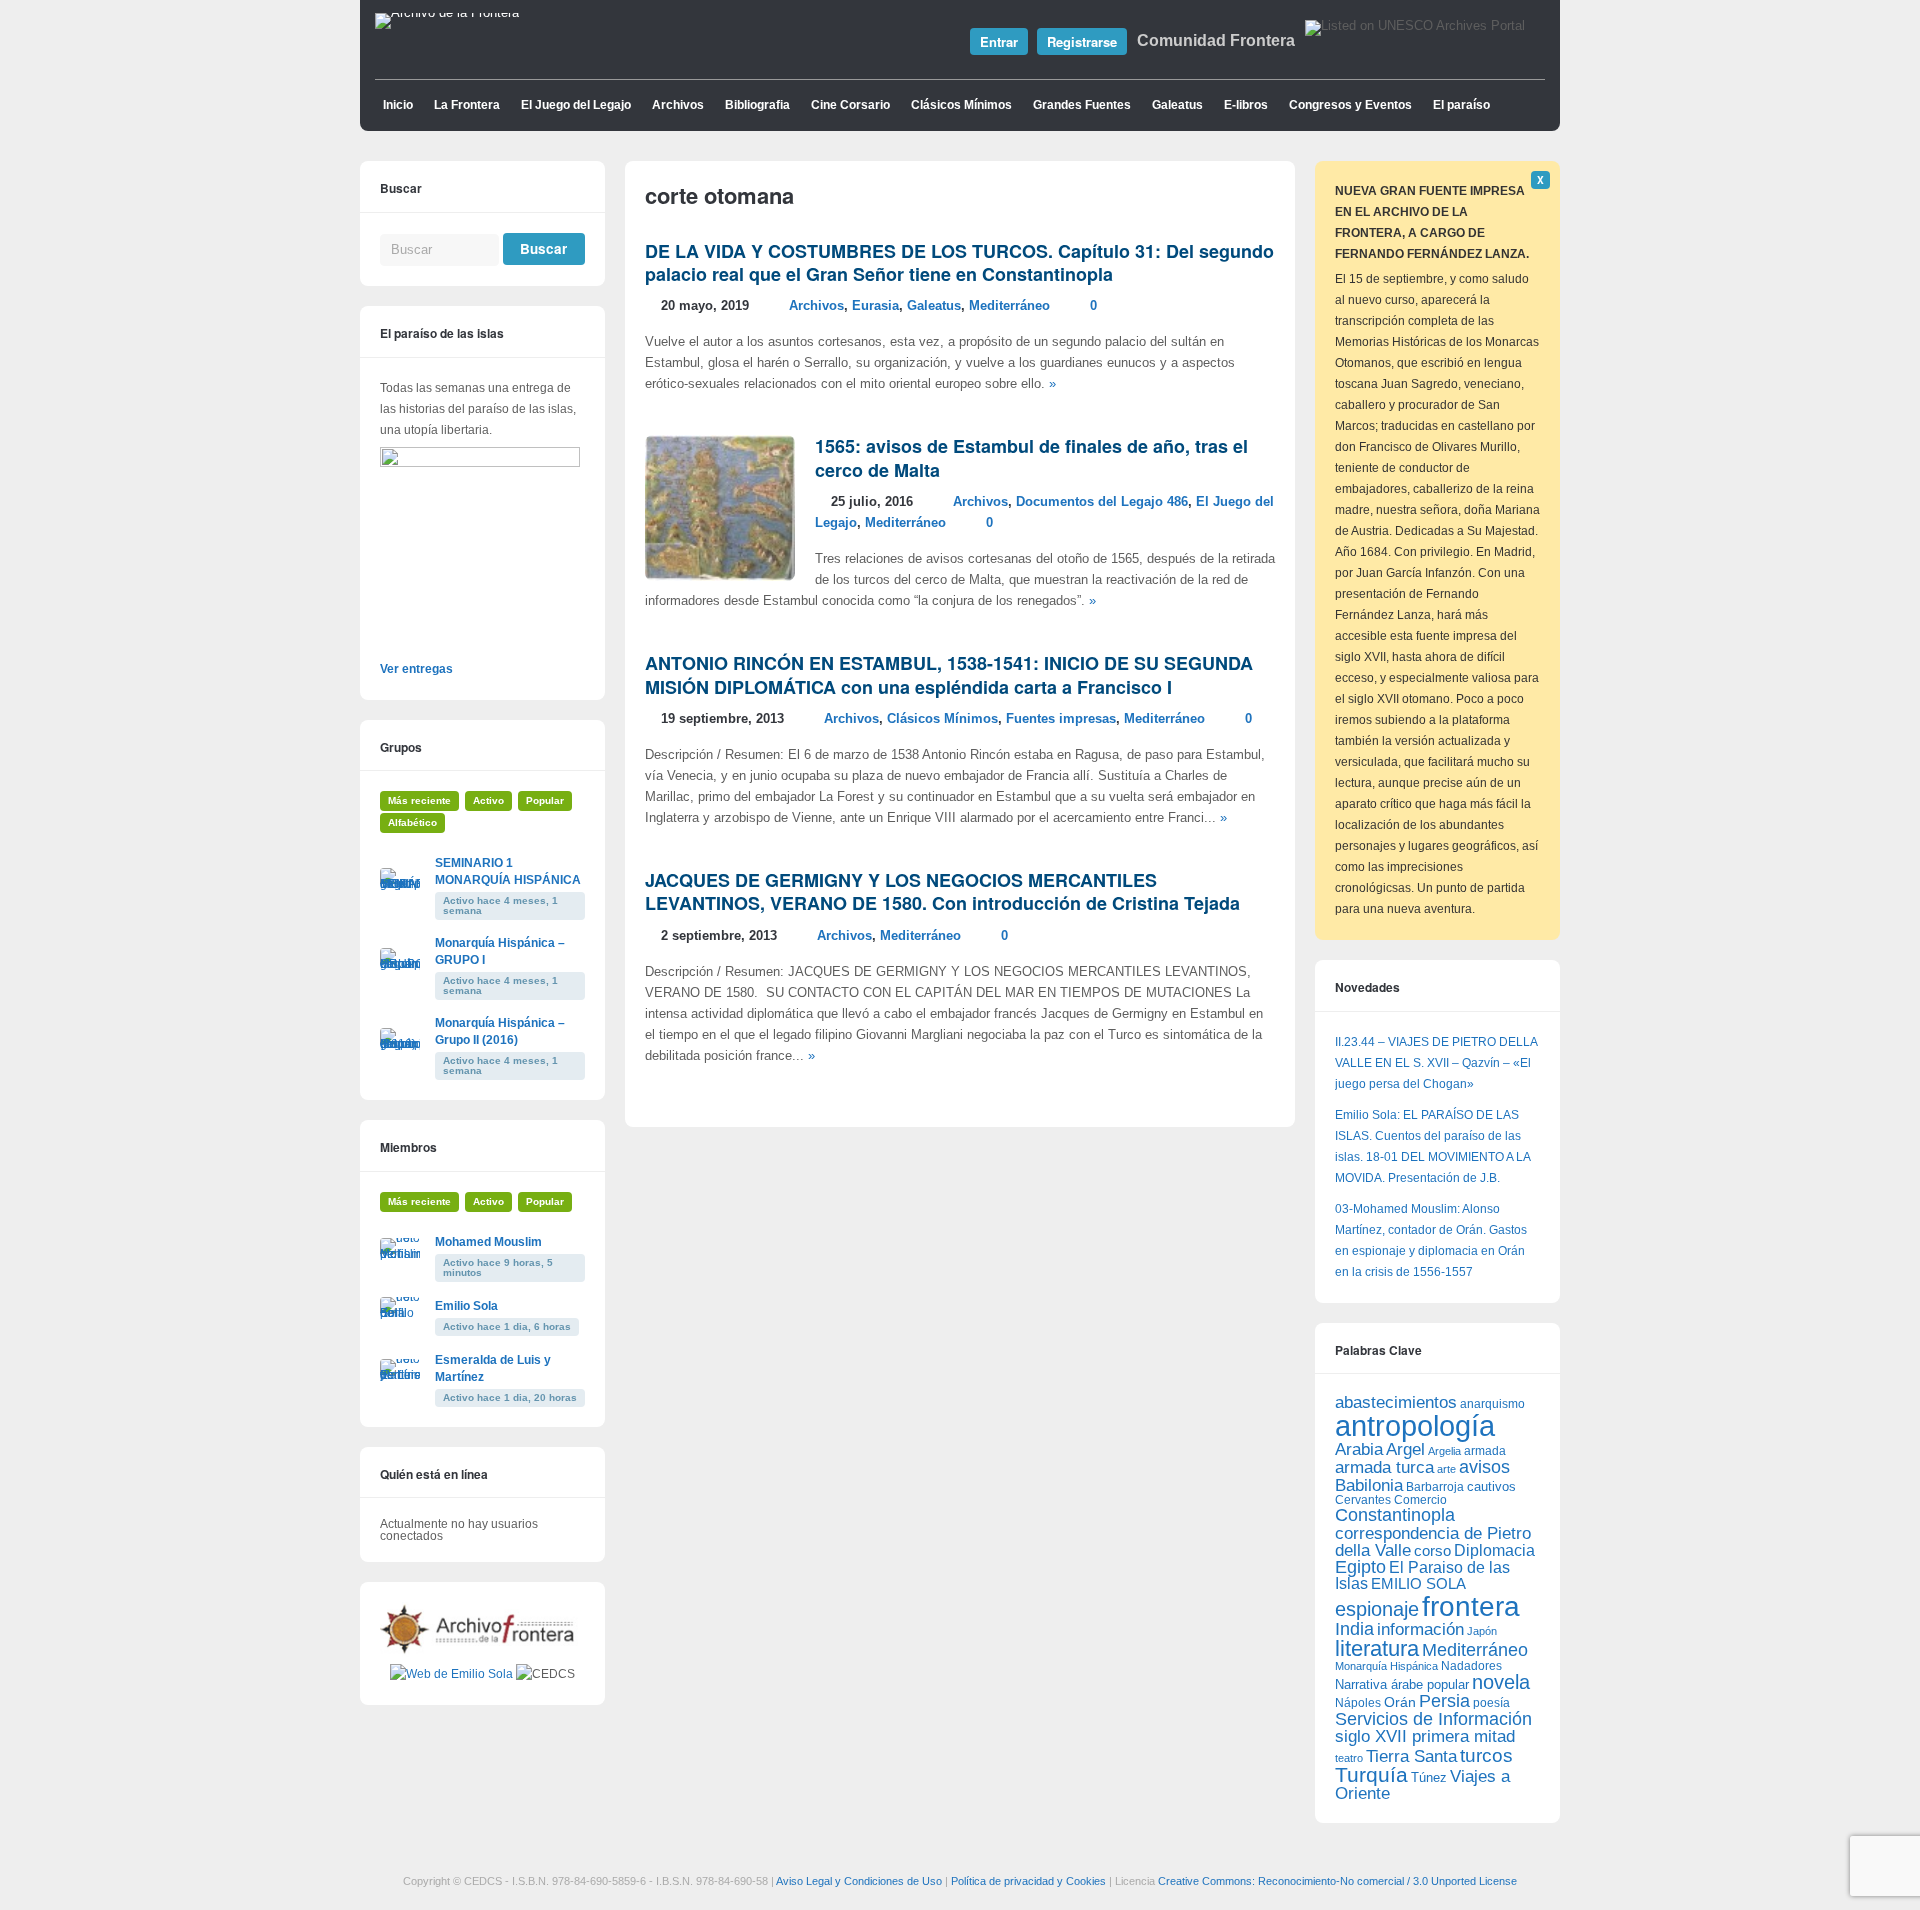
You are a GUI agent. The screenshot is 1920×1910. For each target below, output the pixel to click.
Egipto (1360, 1567)
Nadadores (1471, 1666)
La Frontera (467, 105)
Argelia (1444, 1451)
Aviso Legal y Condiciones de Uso (859, 1881)
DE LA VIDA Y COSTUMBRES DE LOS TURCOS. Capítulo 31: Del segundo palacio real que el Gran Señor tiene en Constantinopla (959, 262)
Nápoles (1358, 1703)
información (1420, 1629)
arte (1446, 1469)
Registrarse (1082, 41)
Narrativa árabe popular (1402, 1684)
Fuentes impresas (1061, 719)
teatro (1349, 1758)
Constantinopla (1395, 1515)
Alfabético (412, 822)
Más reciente (419, 800)
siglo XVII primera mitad (1425, 1736)
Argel (1405, 1449)
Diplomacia (1494, 1550)
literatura (1377, 1648)
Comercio (1420, 1499)
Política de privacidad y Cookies (1028, 1881)
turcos (1486, 1755)
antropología (1415, 1425)
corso (1432, 1550)
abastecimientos (1396, 1402)
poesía (1491, 1703)
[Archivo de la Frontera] (447, 13)
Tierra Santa (1411, 1756)
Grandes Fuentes (1082, 105)
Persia (1444, 1701)
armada (1485, 1451)
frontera (1471, 1606)
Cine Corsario (850, 105)
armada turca (1384, 1467)
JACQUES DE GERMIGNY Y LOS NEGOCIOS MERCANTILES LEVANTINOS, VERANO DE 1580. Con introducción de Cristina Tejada (942, 891)
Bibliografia (757, 105)
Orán (1400, 1702)
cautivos (1491, 1487)
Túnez (1429, 1777)
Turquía (1371, 1774)
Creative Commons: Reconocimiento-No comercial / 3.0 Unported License (1337, 1881)
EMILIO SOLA (1418, 1583)
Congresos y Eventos (1350, 105)
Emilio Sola (466, 1306)
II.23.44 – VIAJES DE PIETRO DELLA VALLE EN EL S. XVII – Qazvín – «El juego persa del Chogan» (1436, 1063)
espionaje (1377, 1608)
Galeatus (1177, 105)
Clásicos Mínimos (961, 105)
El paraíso (1461, 105)
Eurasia (875, 306)
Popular (545, 800)
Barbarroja (1435, 1486)
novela (1501, 1682)
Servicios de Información (1433, 1719)
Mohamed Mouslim (488, 1242)
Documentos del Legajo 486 (1102, 502)
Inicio (398, 105)
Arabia (1359, 1449)
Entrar (999, 41)
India (1354, 1629)
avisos (1484, 1466)
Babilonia (1369, 1485)
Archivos (678, 105)
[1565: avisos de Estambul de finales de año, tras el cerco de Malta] (720, 577)
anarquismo (1492, 1403)
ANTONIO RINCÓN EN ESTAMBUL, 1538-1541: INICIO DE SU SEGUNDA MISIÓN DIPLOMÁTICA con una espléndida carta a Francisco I (949, 674)
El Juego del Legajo (576, 105)
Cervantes (1363, 1500)
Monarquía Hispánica (1386, 1666)
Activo (488, 800)
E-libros (1246, 105)
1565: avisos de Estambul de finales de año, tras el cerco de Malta (1031, 457)
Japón (1482, 1631)
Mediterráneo (1009, 306)
